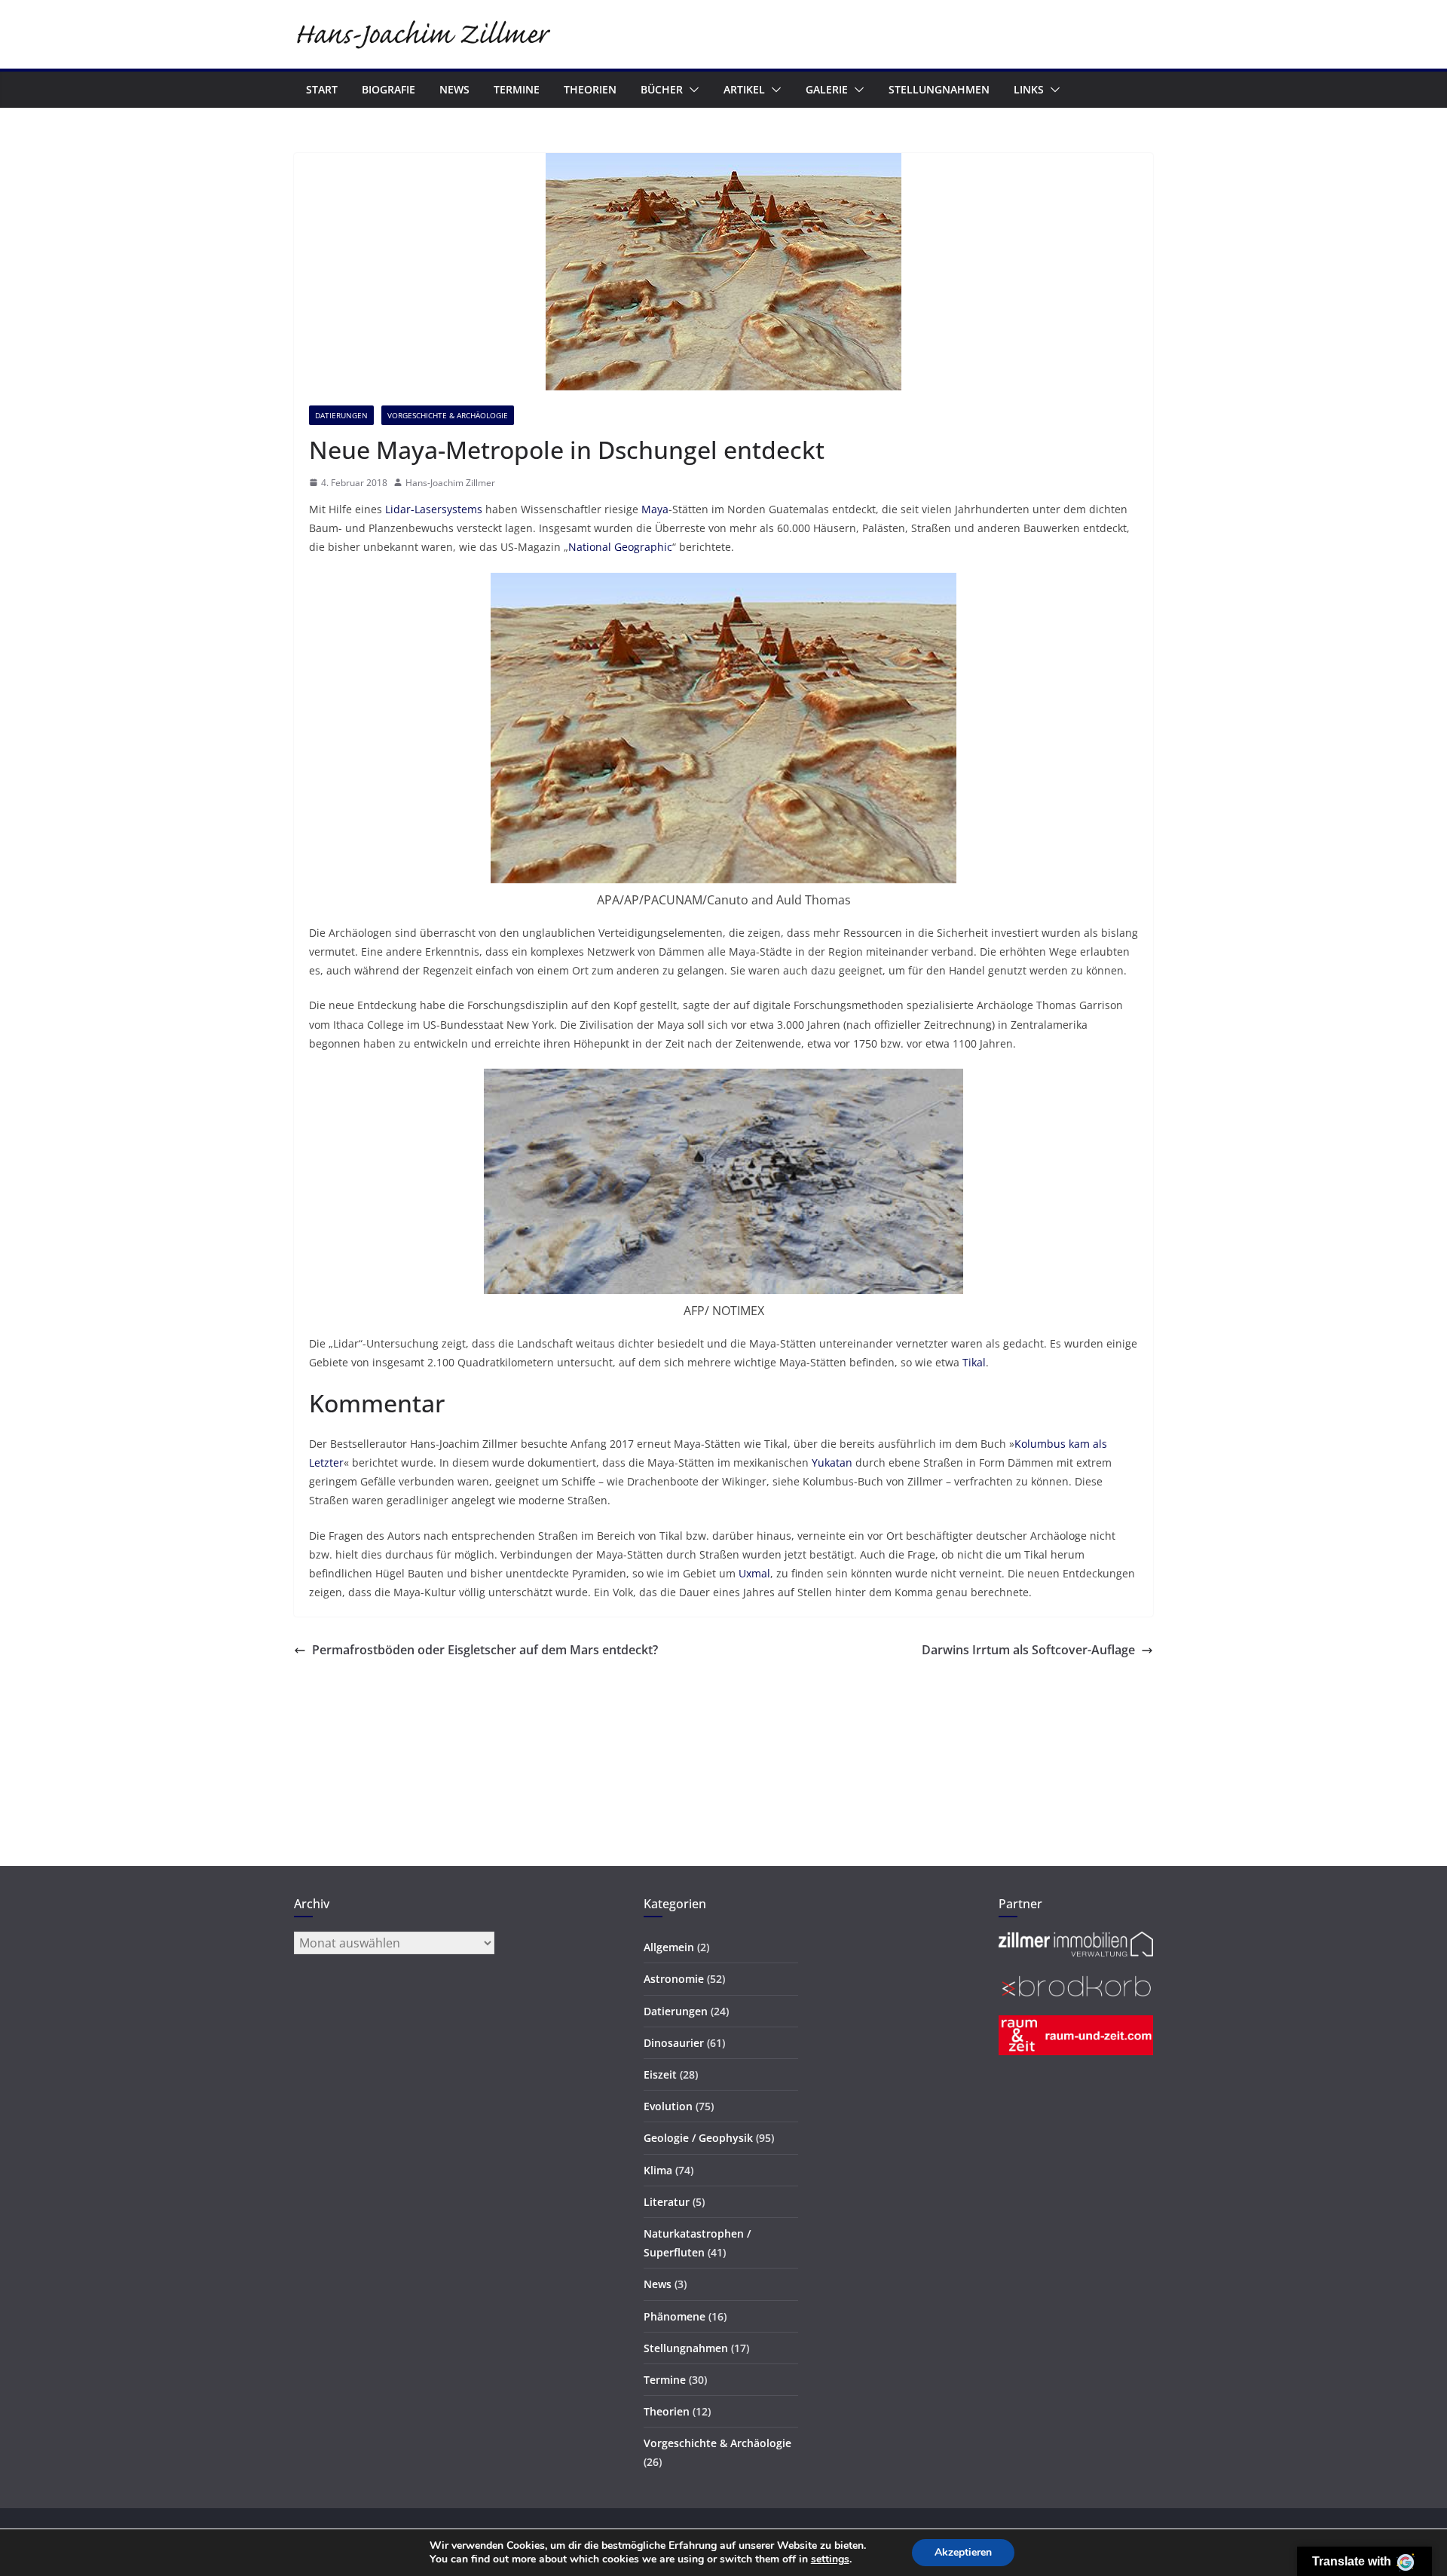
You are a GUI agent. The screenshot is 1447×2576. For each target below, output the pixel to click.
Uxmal (754, 1573)
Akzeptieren (963, 2552)
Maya (655, 509)
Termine (517, 89)
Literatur (667, 2202)
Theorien (590, 89)
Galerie (827, 89)
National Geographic (620, 547)
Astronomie (674, 1979)
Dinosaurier (674, 2043)
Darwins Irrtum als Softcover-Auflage (1028, 1650)
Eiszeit (660, 2074)
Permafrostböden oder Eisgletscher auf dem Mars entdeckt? (485, 1650)
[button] (691, 90)
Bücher (662, 89)
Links (1029, 89)
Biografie (389, 89)
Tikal (974, 1362)
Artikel (744, 89)
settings (830, 2559)
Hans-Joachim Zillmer (450, 483)
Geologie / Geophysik (698, 2138)
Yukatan (832, 1462)
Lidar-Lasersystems (434, 509)
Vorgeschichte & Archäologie (448, 415)
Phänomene (675, 2316)
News (454, 89)
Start (322, 89)
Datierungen (341, 415)
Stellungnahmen (939, 89)
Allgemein (669, 1947)
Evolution (668, 2106)
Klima (658, 2170)
